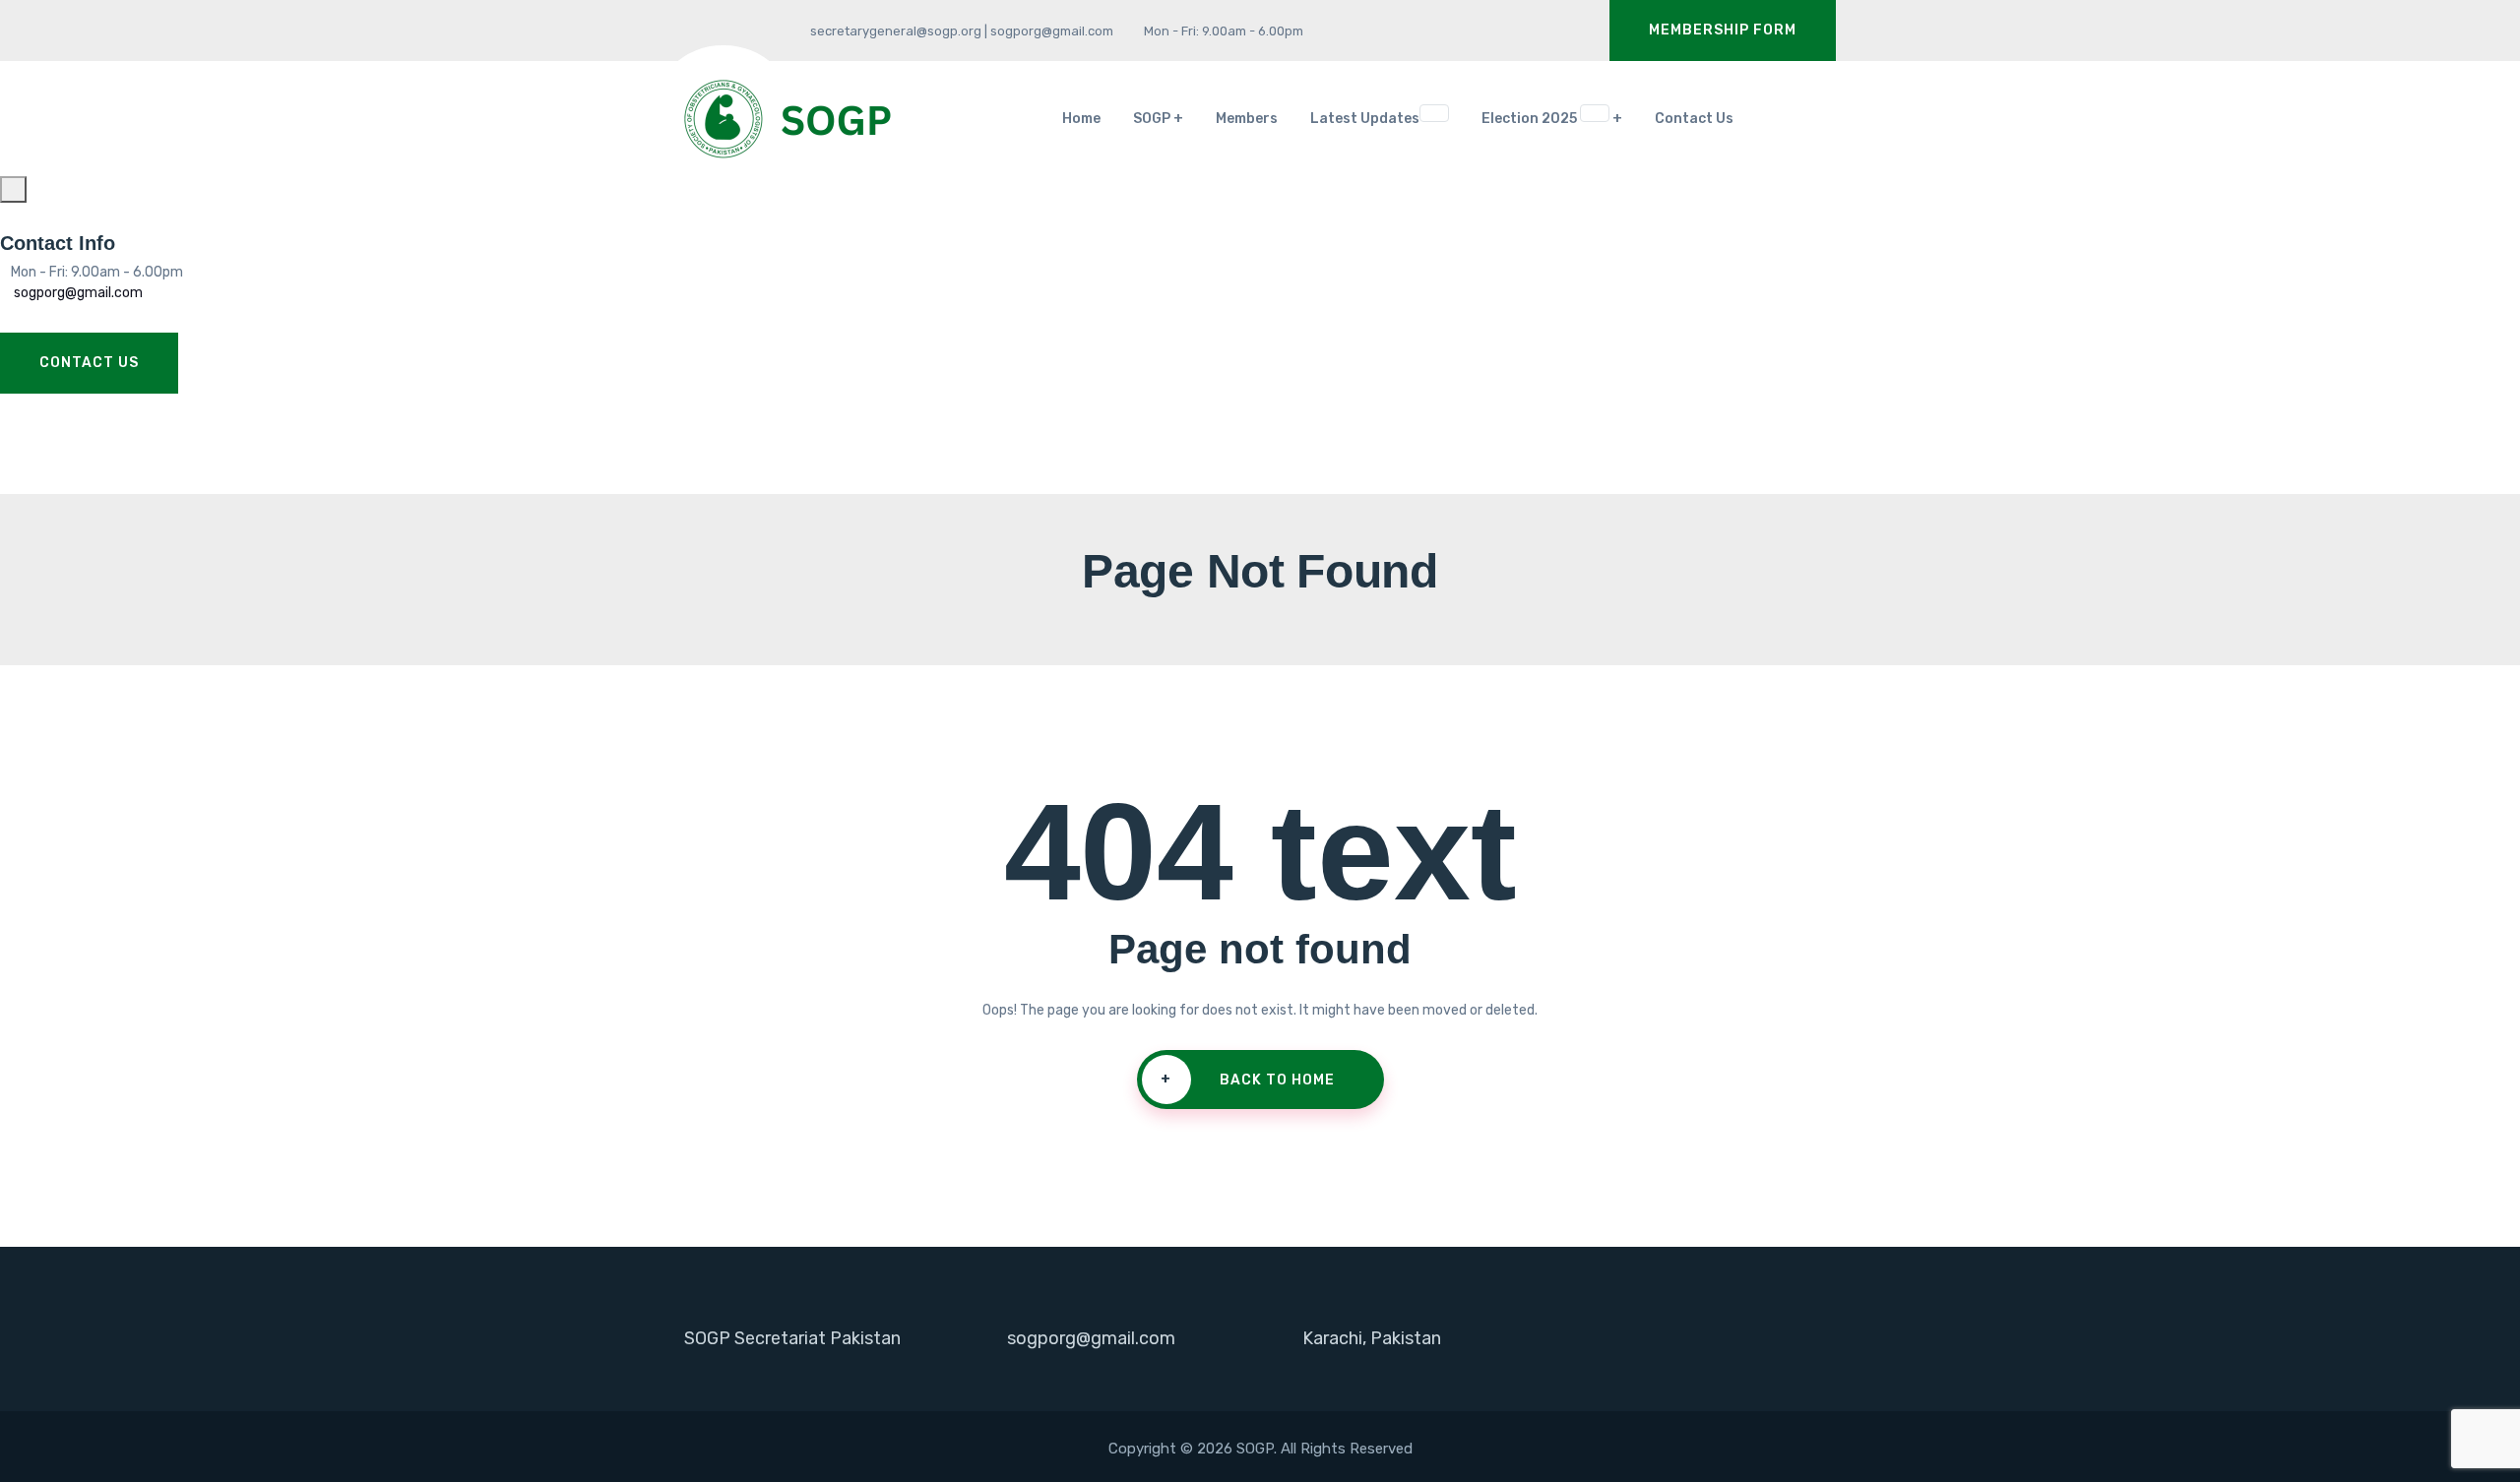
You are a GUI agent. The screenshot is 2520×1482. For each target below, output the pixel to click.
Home (1081, 119)
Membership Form (1723, 30)
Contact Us (1694, 119)
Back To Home (1248, 1080)
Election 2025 (1544, 117)
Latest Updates (1379, 117)
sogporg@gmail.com (77, 293)
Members (1247, 119)
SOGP (1152, 119)
